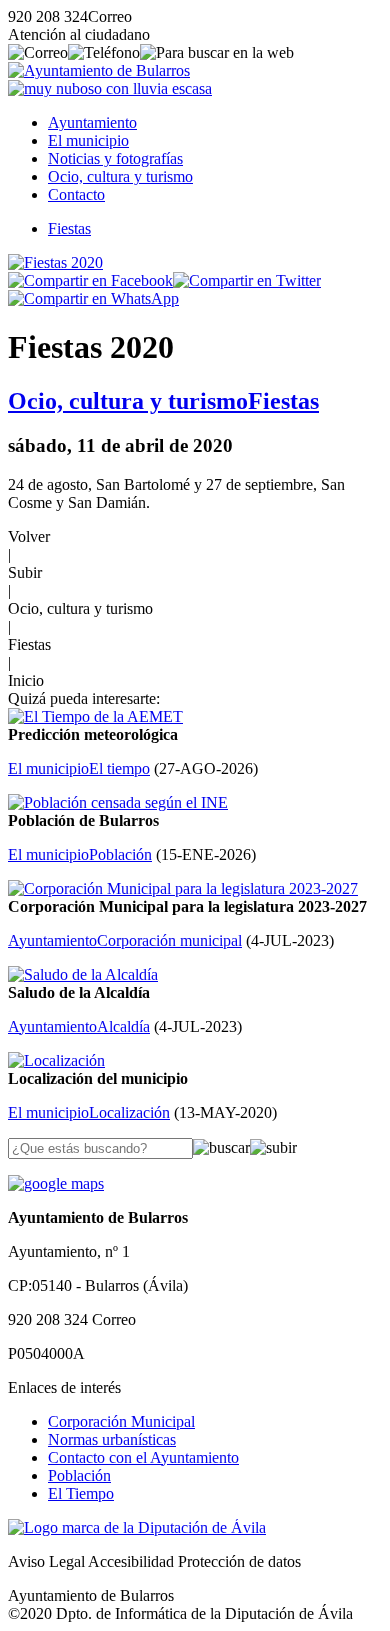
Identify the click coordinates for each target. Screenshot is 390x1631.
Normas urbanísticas (112, 1439)
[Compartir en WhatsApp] (93, 298)
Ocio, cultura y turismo (120, 176)
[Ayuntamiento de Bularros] (99, 70)
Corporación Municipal (121, 1421)
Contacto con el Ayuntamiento (143, 1457)
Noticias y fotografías (115, 158)
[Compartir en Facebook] (90, 280)
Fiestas (69, 228)
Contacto (76, 194)
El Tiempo (81, 1493)
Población (79, 1475)
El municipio (88, 140)
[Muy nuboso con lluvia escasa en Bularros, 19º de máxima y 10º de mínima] (110, 88)
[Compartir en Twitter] (247, 280)
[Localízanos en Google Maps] (56, 1183)
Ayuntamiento (92, 122)
